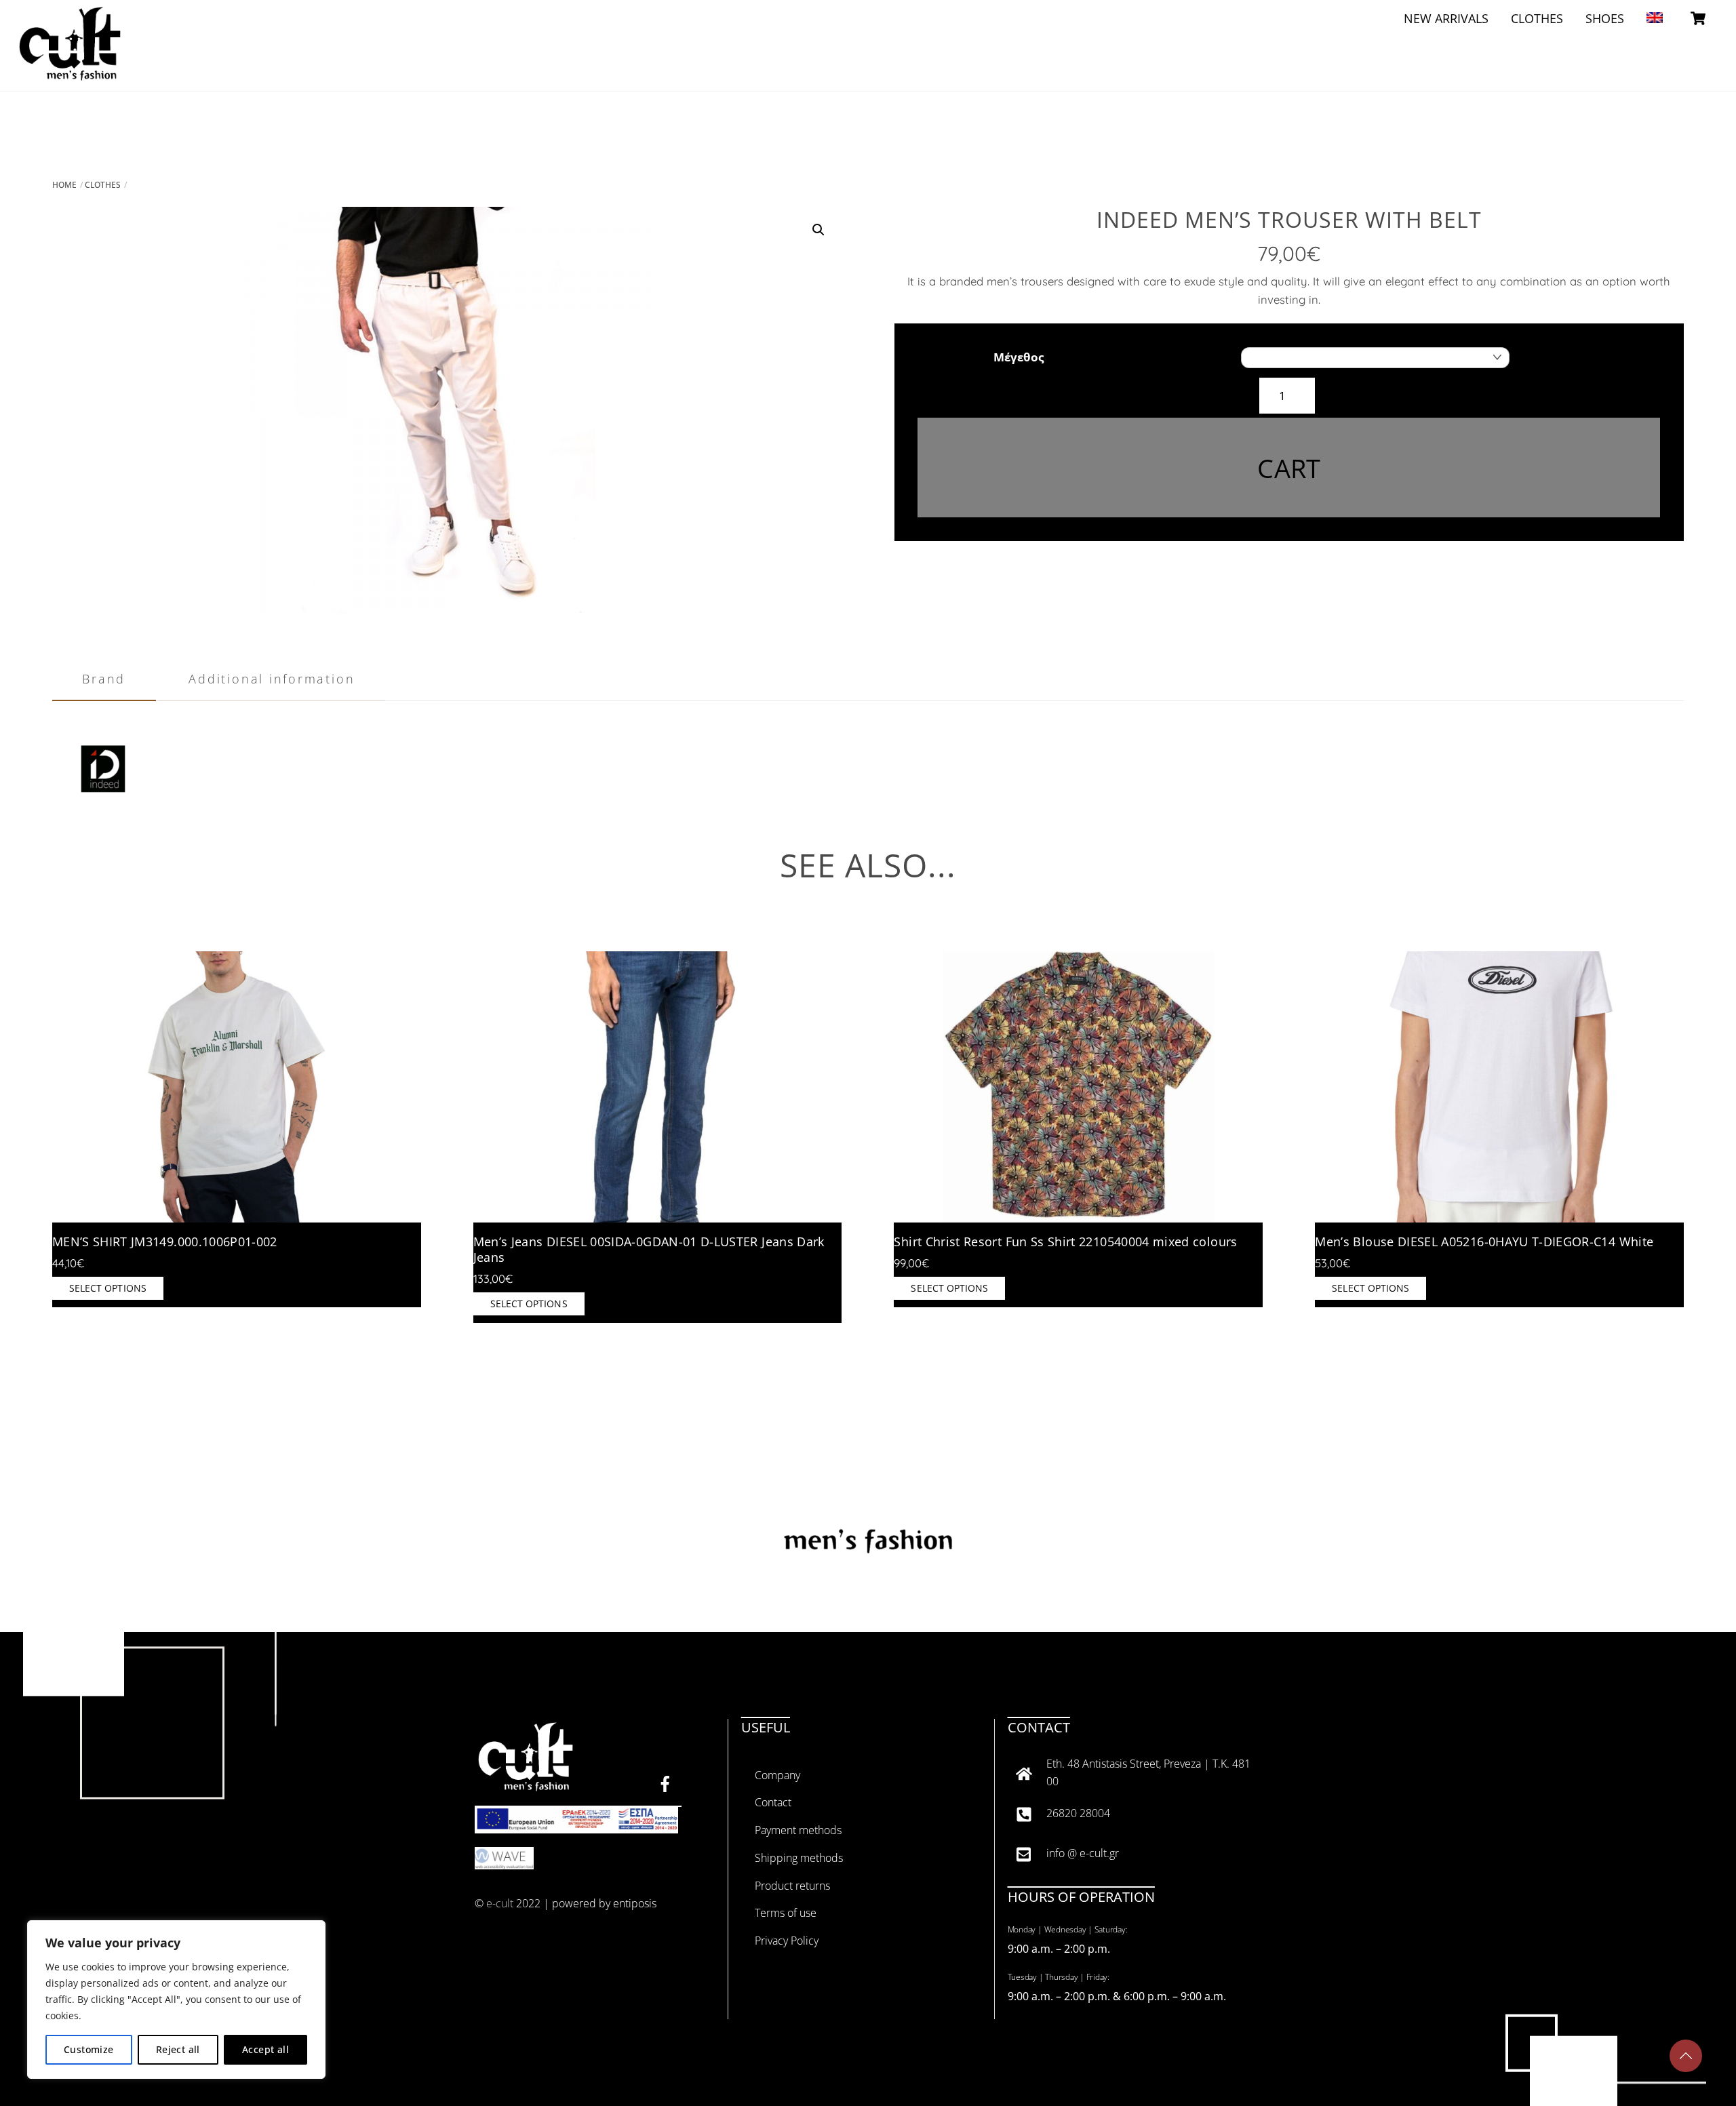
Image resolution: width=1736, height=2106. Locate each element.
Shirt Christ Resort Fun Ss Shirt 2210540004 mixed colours (1065, 1242)
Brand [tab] (104, 678)
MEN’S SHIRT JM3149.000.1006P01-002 (165, 1242)
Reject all (178, 2049)
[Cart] (1698, 18)
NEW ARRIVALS (1446, 18)
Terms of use (786, 1913)
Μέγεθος (1019, 357)
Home (64, 185)
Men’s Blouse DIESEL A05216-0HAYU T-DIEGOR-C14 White (1484, 1242)
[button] (818, 230)
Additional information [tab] (272, 678)
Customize (89, 2049)
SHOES (1605, 18)
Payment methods (798, 1830)
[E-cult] (70, 72)
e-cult (500, 1903)
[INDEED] (103, 812)
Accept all (265, 2049)
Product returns (792, 1886)
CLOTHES (1537, 18)
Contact (773, 1802)
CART (1289, 468)
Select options (108, 1288)
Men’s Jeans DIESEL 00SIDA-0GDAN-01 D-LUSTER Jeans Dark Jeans (649, 1250)
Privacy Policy (787, 1941)
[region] (176, 2000)
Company (777, 1775)
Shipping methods (799, 1858)
